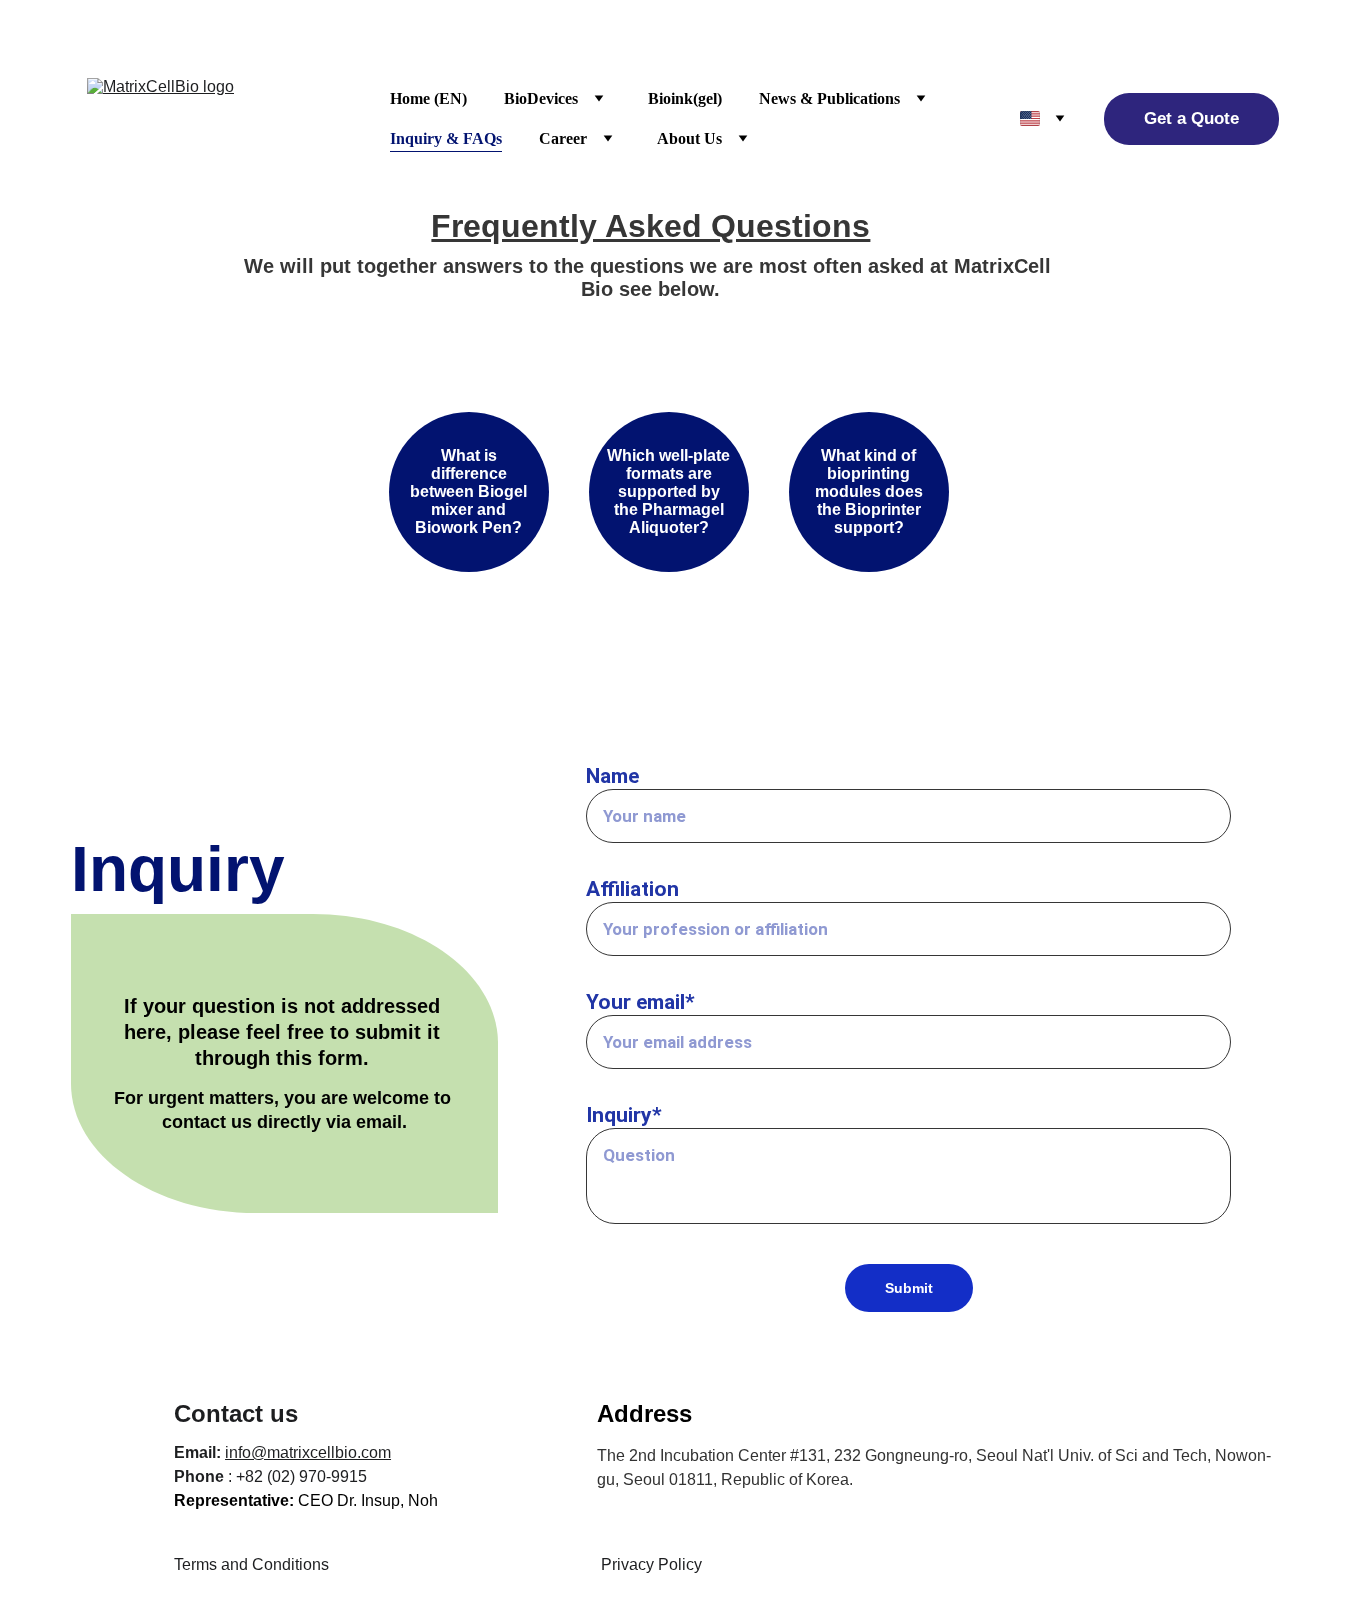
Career (563, 138)
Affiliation (632, 889)
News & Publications (829, 98)
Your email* (640, 1002)
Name (612, 776)
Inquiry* (624, 1115)
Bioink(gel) (685, 98)
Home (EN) (428, 98)
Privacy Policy (651, 1564)
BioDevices (541, 98)
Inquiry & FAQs (446, 138)
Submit (909, 1288)
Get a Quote (1191, 118)
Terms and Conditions (251, 1564)
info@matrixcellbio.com (308, 1452)
